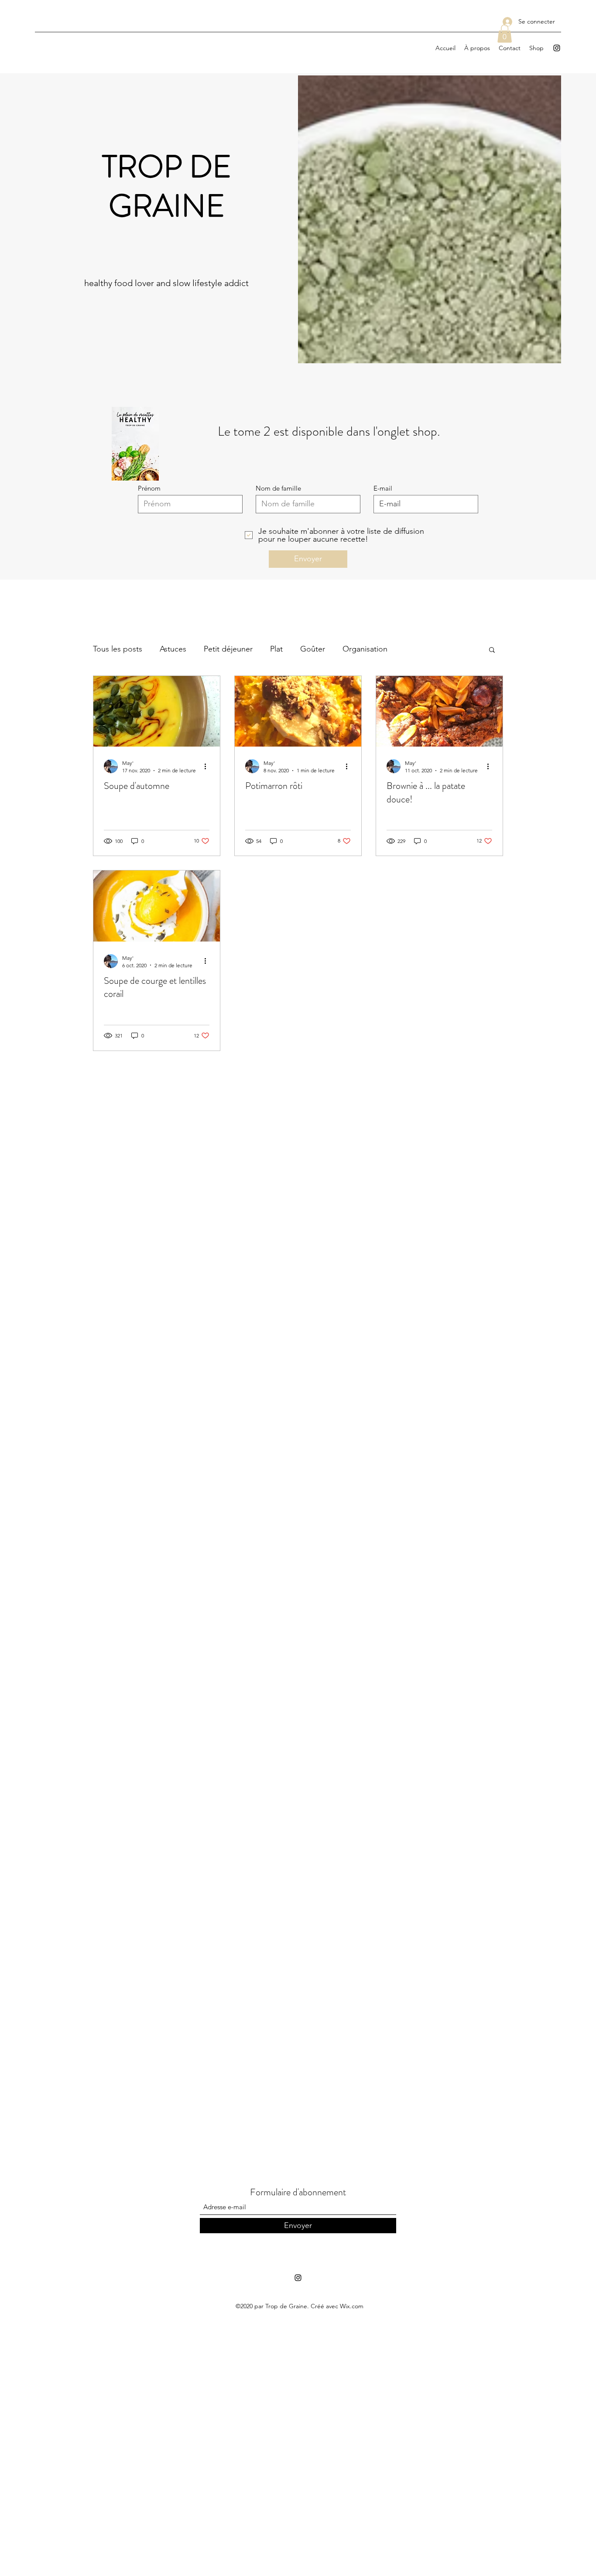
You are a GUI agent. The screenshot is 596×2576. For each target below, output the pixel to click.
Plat (276, 649)
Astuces (173, 649)
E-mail (383, 488)
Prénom (149, 488)
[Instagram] (557, 48)
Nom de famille (278, 488)
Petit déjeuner (228, 649)
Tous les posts (118, 649)
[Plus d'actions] (208, 766)
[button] (505, 34)
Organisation (365, 649)
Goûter (313, 649)
